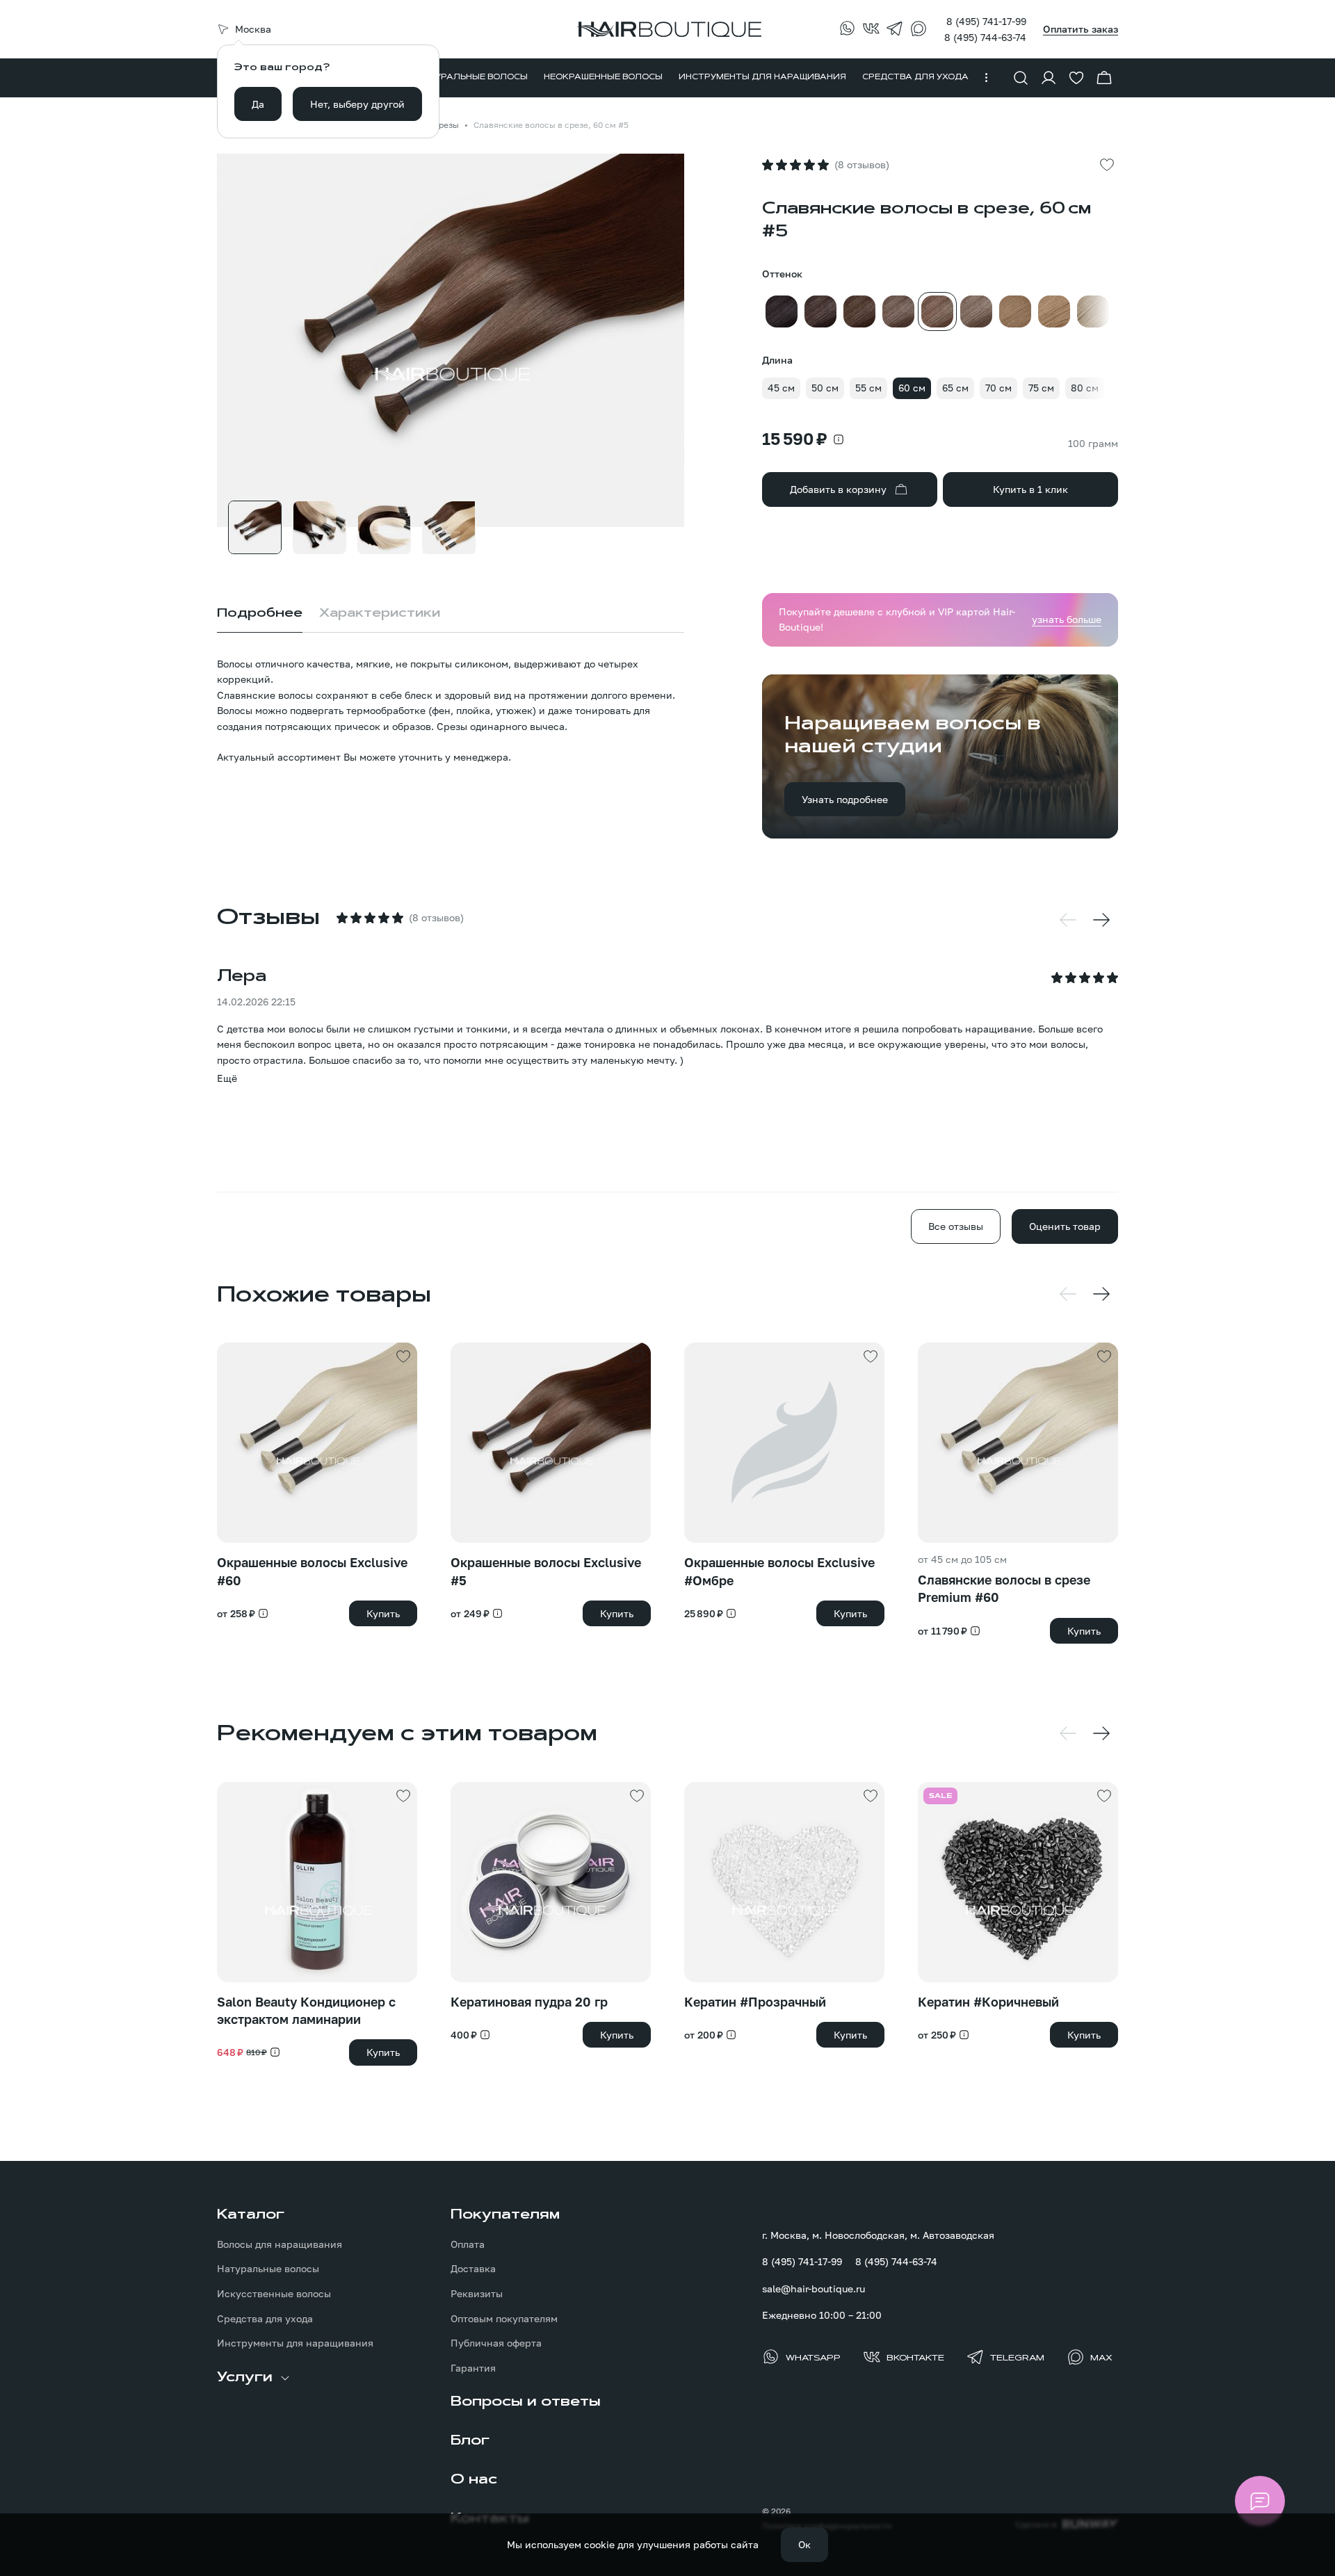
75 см (1041, 388)
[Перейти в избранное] (1076, 78)
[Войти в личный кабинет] (1049, 78)
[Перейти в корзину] (1104, 78)
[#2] (859, 311)
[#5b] (976, 311)
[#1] (782, 311)
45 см (781, 388)
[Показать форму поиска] (1021, 78)
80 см (1085, 388)
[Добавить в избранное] (1107, 165)
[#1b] (820, 311)
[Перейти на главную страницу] (667, 29)
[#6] (1015, 311)
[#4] (898, 311)
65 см (955, 388)
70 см (998, 388)
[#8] (1054, 311)
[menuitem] (472, 78)
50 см (825, 388)
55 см (868, 388)
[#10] (1093, 311)
